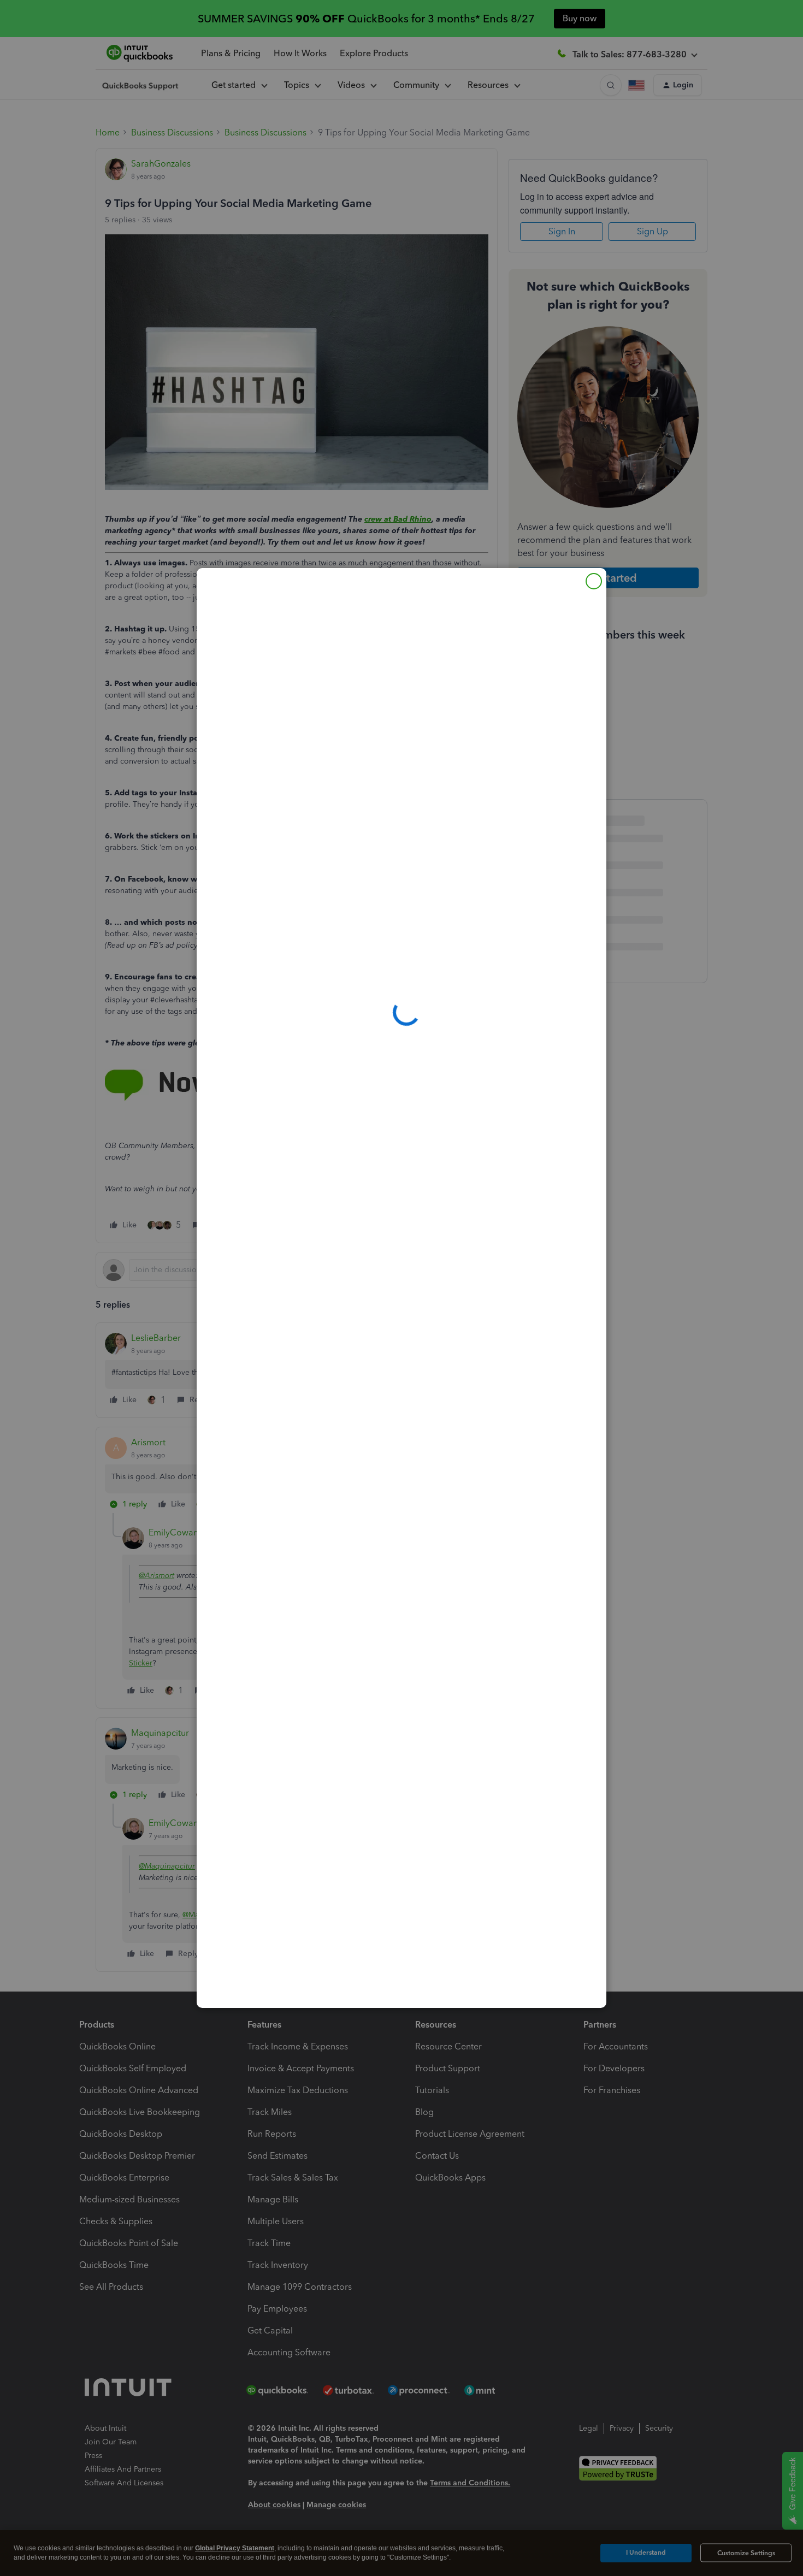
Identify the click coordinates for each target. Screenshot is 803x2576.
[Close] (594, 581)
